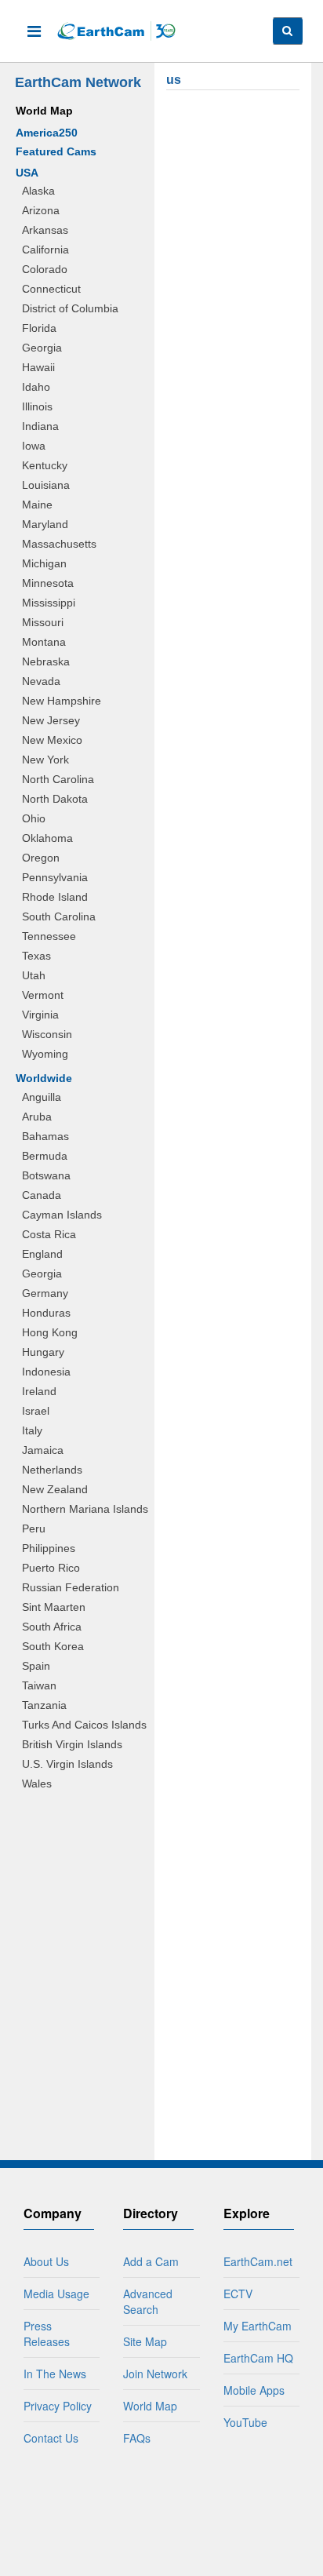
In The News (55, 2374)
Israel (36, 1411)
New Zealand (55, 1489)
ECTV (238, 2294)
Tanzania (44, 1705)
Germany (45, 1293)
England (42, 1254)
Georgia (42, 348)
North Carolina (58, 779)
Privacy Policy (58, 2406)
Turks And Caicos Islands (84, 1725)
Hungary (43, 1352)
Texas (36, 956)
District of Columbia (70, 308)
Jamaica (43, 1450)
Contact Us (51, 2438)
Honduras (46, 1313)
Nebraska (46, 661)
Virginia (40, 1015)
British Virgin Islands (72, 1744)
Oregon (41, 858)
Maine (37, 505)
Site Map (145, 2341)
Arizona (41, 210)
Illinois (37, 406)
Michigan (44, 563)
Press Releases (47, 2334)
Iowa (34, 446)
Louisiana (46, 485)
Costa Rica (49, 1234)
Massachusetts (59, 544)
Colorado (45, 269)
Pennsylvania (55, 877)
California (45, 250)
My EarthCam (258, 2326)
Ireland (39, 1391)
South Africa (52, 1627)
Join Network (155, 2374)
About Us (46, 2261)
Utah (34, 975)
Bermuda (45, 1156)
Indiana (40, 426)
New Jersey (51, 720)
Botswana (46, 1175)
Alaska (38, 191)
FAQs (137, 2438)
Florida (39, 328)
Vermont (43, 995)
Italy (32, 1430)
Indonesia (46, 1372)
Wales (37, 1784)
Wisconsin (47, 1034)
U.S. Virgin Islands (67, 1764)
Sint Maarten (54, 1607)
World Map (44, 111)
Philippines (49, 1548)
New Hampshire (62, 701)
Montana (44, 642)
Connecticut (51, 289)
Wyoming (45, 1054)
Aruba (37, 1117)
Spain (36, 1666)
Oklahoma (47, 838)
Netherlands (52, 1470)
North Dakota (55, 799)
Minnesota (48, 583)
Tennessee (49, 936)
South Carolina (59, 916)
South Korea (53, 1646)
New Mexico (52, 740)
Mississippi (49, 603)
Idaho (36, 387)
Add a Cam (151, 2261)
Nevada (41, 681)
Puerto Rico (51, 1568)
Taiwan (39, 1685)
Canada (42, 1195)
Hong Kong (50, 1332)
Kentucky (45, 465)
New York (45, 760)
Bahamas (45, 1136)
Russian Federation (71, 1587)
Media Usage (56, 2294)
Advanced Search (148, 2301)
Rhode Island (55, 897)
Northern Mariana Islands (85, 1509)
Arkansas (45, 230)
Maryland (45, 524)
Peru (34, 1528)
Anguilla (42, 1097)
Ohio (34, 818)
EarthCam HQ (258, 2358)
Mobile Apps (254, 2390)
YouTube (245, 2422)
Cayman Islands (62, 1215)
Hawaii (38, 367)
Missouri (43, 622)
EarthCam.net (258, 2261)
